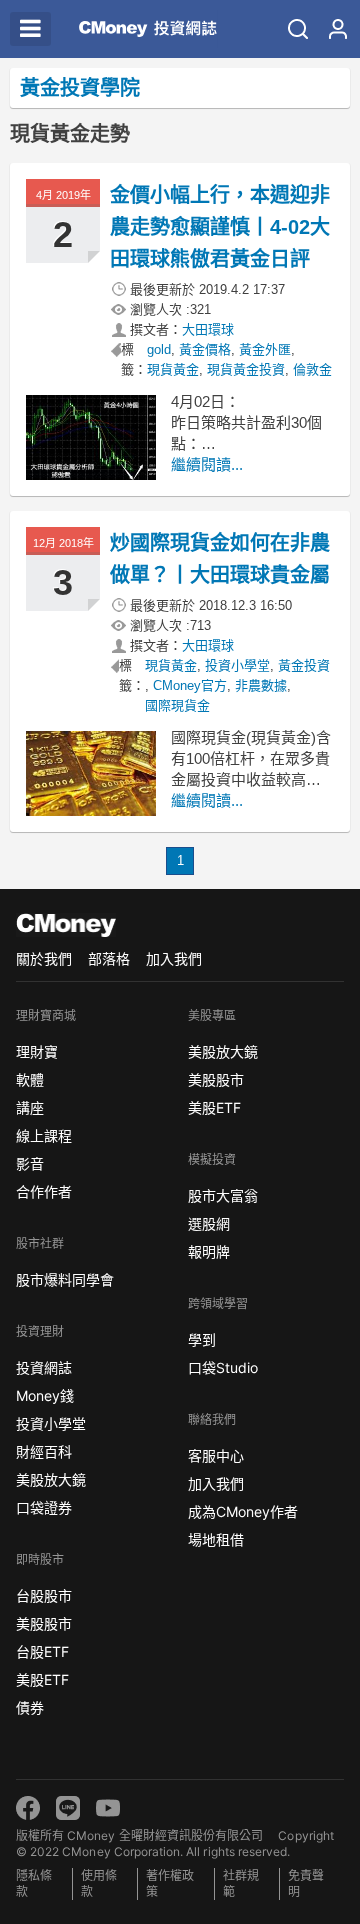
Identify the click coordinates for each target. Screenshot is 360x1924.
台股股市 (44, 1595)
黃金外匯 (265, 349)
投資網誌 (44, 1367)
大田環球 (208, 329)
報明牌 (209, 1251)
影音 (30, 1163)
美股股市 (44, 1623)
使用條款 (99, 1883)
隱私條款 (34, 1883)
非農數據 (261, 685)
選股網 (209, 1223)
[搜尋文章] (298, 29)
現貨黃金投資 (246, 369)
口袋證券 (44, 1507)
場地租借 (216, 1539)
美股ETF (42, 1679)
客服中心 (216, 1455)
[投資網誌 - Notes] (139, 29)
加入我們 (174, 958)
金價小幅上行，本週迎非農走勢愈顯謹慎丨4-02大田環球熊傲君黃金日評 (220, 227)
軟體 (30, 1079)
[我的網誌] (338, 29)
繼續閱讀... (207, 464)
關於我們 (44, 958)
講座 (30, 1107)
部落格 (109, 958)
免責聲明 (306, 1883)
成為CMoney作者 (243, 1511)
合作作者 (44, 1191)
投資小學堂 (237, 665)
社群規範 (241, 1883)
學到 (202, 1339)
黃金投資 (304, 665)
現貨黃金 (173, 369)
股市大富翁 (223, 1195)
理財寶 (37, 1051)
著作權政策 (170, 1883)
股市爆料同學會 (65, 1279)
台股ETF (42, 1651)
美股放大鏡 (51, 1479)
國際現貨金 (177, 705)
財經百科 (44, 1451)
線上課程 (44, 1135)
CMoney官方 (190, 685)
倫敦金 (312, 369)
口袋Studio (223, 1367)
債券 (30, 1707)
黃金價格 (205, 349)
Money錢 (45, 1395)
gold (159, 349)
